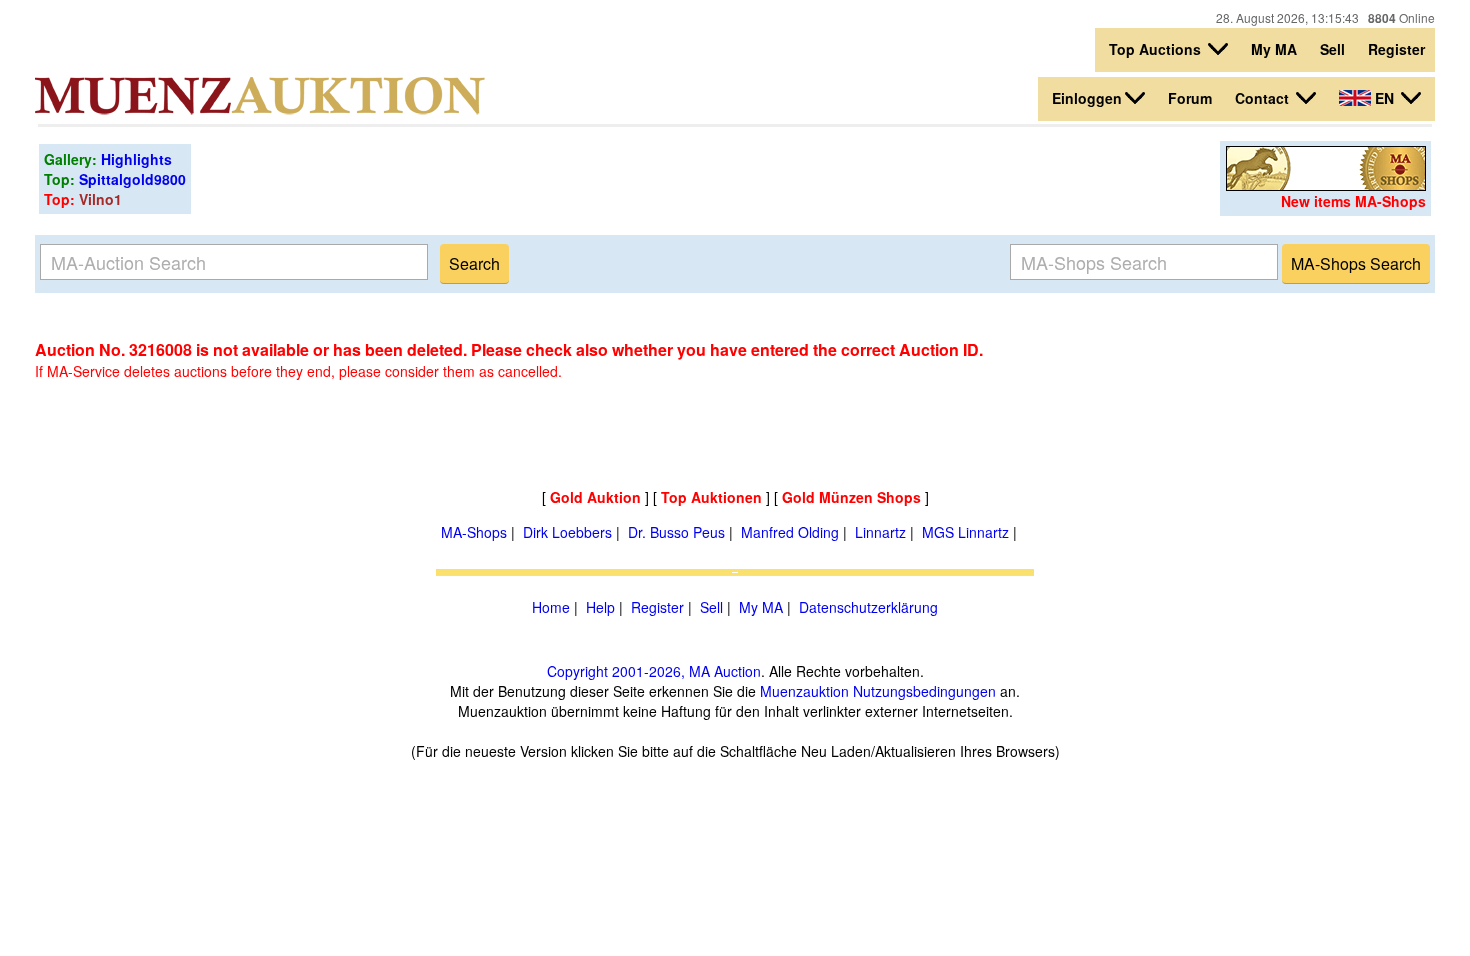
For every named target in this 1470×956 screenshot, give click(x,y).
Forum (1190, 98)
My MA (1274, 49)
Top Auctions (1157, 49)
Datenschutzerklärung (868, 607)
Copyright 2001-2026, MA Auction (654, 671)
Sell (1332, 49)
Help (600, 607)
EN (1384, 98)
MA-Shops (474, 532)
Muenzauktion (804, 691)
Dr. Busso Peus (676, 532)
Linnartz (880, 532)
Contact (1264, 98)
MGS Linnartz (965, 532)
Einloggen (1087, 98)
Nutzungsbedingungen (924, 691)
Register (1396, 49)
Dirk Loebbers (567, 532)
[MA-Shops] (1326, 185)
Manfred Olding (790, 532)
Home (551, 607)
